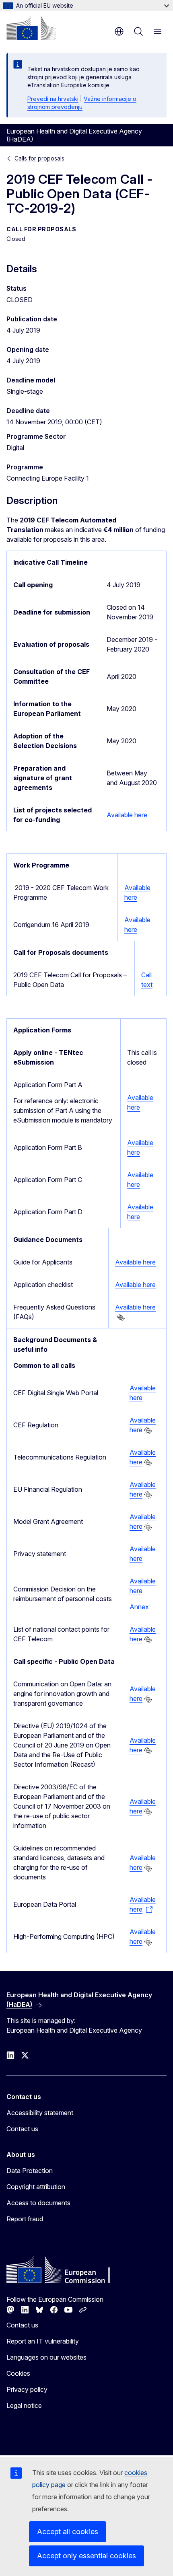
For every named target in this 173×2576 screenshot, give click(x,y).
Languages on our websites (46, 2357)
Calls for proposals (39, 158)
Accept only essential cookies (86, 2556)
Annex (139, 1607)
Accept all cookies (68, 2532)
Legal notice (24, 2405)
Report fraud (25, 2219)
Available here (127, 815)
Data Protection (30, 2171)
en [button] (119, 31)
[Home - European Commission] (31, 28)
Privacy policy (27, 2389)
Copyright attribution (36, 2187)
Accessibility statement (40, 2113)
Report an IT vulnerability (43, 2341)
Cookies (18, 2373)
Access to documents (38, 2203)
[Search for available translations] (121, 1318)
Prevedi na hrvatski (53, 99)
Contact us (22, 2129)
